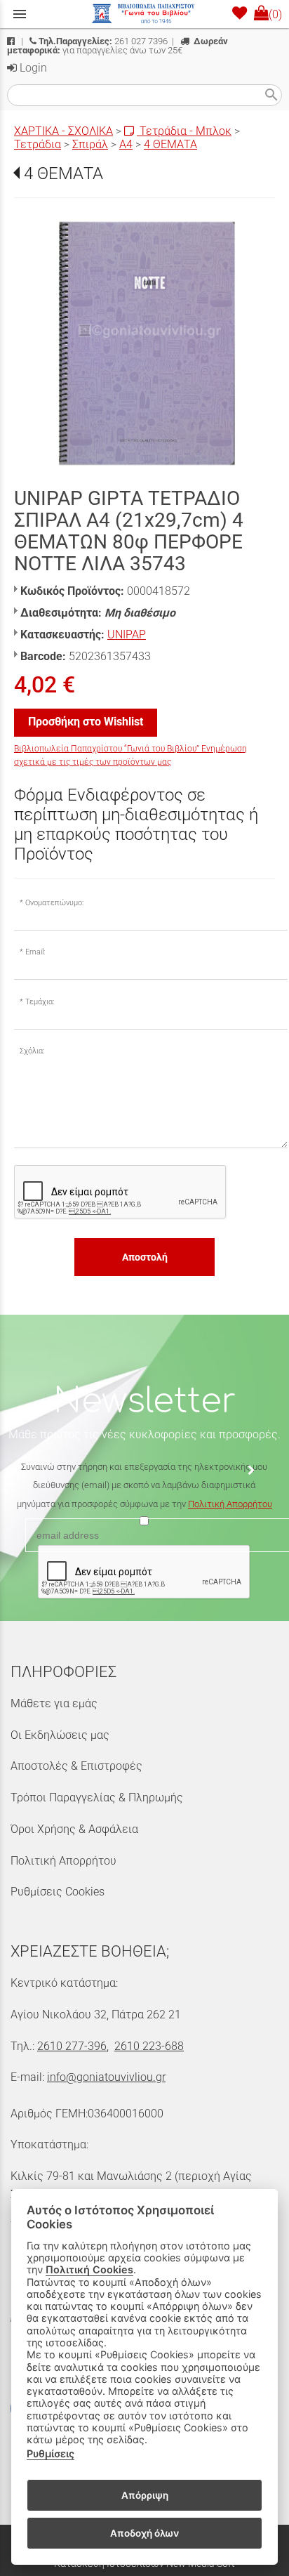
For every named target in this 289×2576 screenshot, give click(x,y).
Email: (35, 952)
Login (32, 68)
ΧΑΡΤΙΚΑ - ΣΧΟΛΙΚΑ (63, 131)
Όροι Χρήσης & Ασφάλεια (74, 1829)
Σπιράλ (90, 144)
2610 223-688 (149, 2046)
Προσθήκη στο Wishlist (86, 722)
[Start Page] (144, 14)
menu (20, 14)
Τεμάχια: (40, 1002)
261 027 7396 (103, 41)
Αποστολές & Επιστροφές (76, 1766)
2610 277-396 (72, 2046)
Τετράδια (38, 144)
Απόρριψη (145, 2495)
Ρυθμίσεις (51, 2453)
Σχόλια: (32, 1051)
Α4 (126, 144)
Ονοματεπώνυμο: (54, 903)
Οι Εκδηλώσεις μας (60, 1735)
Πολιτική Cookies (89, 2269)
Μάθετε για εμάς (54, 1703)
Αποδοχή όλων (144, 2533)
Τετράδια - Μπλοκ (184, 131)
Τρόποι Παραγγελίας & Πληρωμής (97, 1798)
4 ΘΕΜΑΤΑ (170, 144)
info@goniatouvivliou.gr (106, 2077)
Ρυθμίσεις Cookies (58, 1892)
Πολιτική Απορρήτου (230, 1504)
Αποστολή (145, 1257)
